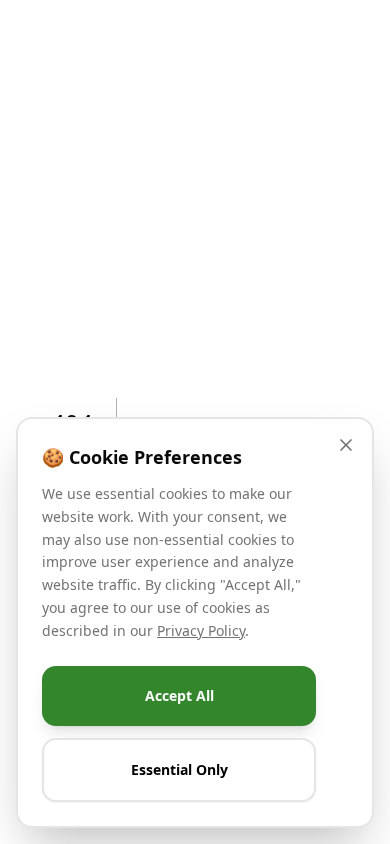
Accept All (179, 695)
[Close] (346, 445)
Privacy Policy (201, 629)
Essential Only (179, 769)
